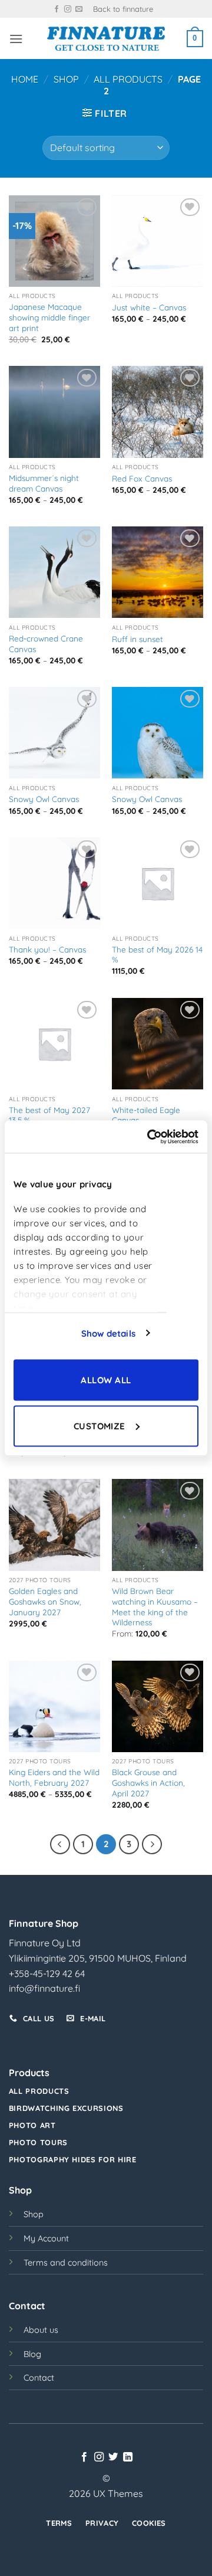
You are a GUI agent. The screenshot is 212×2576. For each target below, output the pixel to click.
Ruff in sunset (138, 639)
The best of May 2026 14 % (157, 955)
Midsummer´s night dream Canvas (44, 483)
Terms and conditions (66, 2263)
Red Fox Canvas (142, 478)
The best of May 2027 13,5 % (49, 1115)
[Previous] (60, 1844)
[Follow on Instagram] (68, 9)
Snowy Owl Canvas (44, 799)
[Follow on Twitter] (113, 2457)
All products (128, 79)
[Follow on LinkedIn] (128, 2457)
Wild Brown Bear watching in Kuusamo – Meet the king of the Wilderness (155, 1606)
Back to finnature (123, 9)
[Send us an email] (79, 9)
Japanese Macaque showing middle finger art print (49, 317)
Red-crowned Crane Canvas (46, 644)
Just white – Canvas (149, 307)
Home (25, 79)
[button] (16, 39)
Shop (66, 79)
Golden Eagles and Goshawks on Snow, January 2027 (45, 1601)
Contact (39, 2378)
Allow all (106, 1380)
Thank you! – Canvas (47, 949)
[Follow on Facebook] (57, 9)
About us (41, 2330)
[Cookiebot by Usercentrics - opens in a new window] (150, 1137)
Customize (100, 1426)
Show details (108, 1333)
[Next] (152, 1844)
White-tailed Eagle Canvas (146, 1115)
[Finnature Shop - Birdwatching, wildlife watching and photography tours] (106, 39)
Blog (32, 2354)
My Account (46, 2238)
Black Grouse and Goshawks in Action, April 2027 (148, 1782)
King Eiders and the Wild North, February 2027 (54, 1777)
